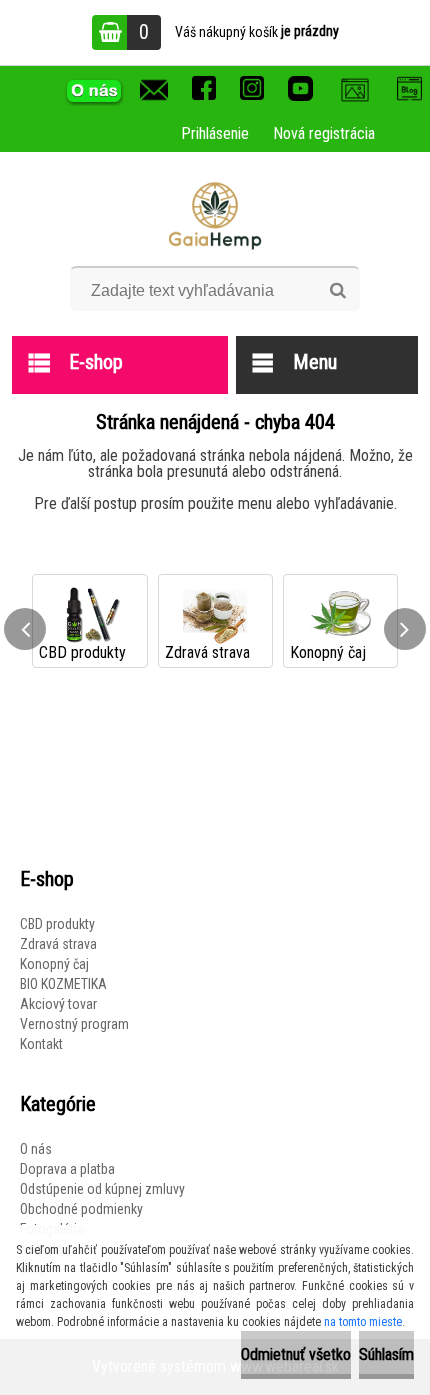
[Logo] (215, 216)
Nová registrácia (324, 133)
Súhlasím (386, 1354)
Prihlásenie (215, 133)
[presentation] (25, 629)
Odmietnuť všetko (296, 1354)
